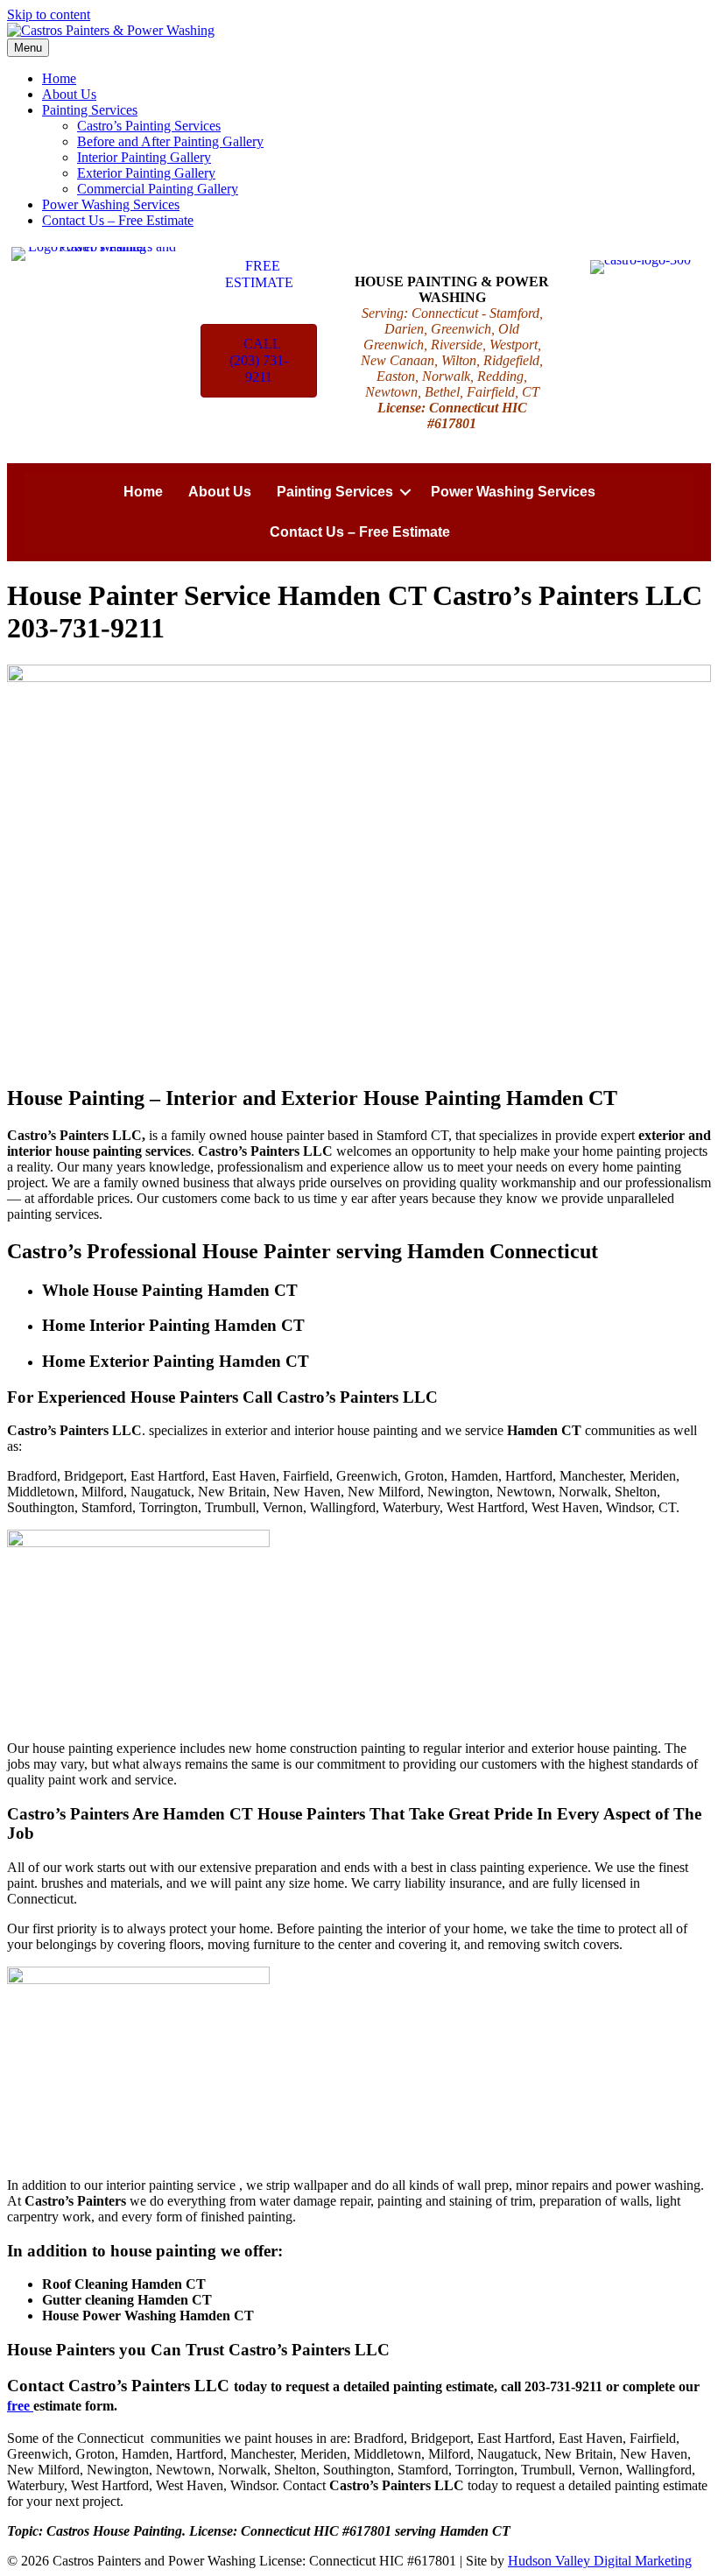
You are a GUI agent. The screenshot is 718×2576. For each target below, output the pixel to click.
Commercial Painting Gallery (158, 189)
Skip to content (49, 14)
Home (59, 78)
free (20, 2406)
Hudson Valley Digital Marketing (600, 2561)
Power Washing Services (111, 204)
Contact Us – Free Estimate (118, 220)
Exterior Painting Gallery (146, 173)
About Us (69, 94)
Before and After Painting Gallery (170, 141)
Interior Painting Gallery (144, 157)
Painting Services (90, 110)
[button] (405, 492)
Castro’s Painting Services (149, 126)
